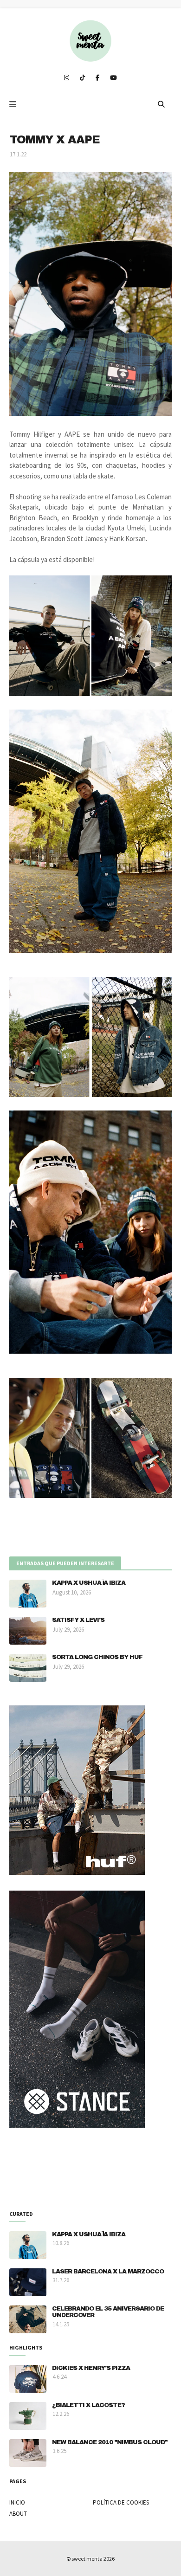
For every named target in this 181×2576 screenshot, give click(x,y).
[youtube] (113, 78)
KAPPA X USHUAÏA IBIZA (89, 1583)
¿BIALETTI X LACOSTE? (88, 2405)
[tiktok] (82, 78)
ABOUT (18, 2514)
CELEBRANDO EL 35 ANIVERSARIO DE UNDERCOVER (108, 2312)
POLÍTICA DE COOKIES (121, 2502)
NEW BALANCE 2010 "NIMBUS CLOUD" (110, 2442)
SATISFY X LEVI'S (78, 1620)
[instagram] (67, 78)
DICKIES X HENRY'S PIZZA (91, 2368)
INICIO (17, 2502)
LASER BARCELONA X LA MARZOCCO (108, 2272)
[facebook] (97, 78)
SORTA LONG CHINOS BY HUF (97, 1657)
